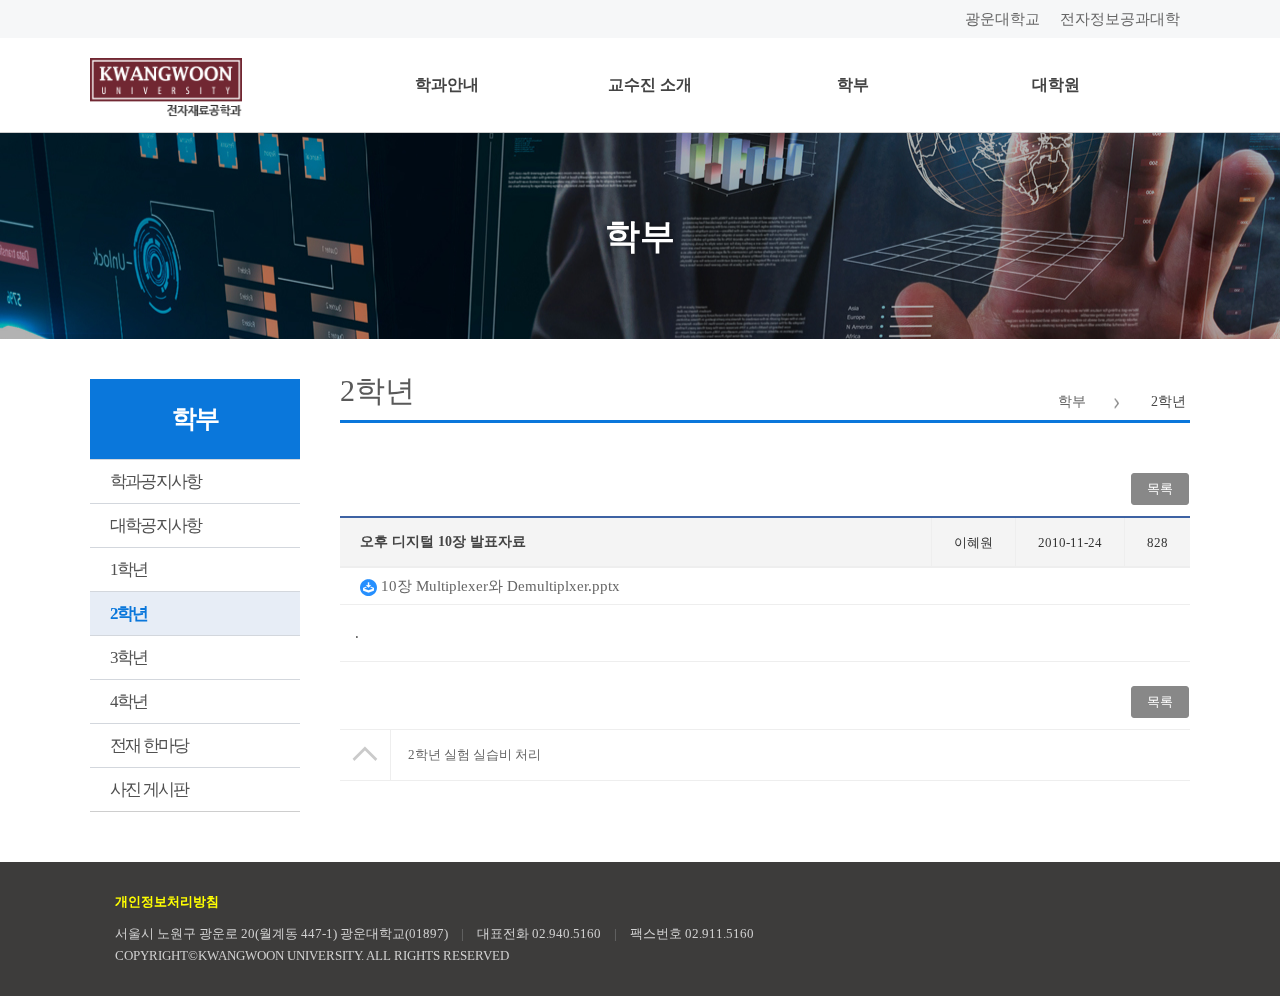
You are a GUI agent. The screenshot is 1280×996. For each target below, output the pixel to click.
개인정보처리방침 (167, 901)
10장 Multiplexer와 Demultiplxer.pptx (498, 586)
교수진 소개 (650, 84)
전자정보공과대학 (1120, 19)
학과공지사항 (155, 481)
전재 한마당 (149, 745)
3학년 (129, 657)
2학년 (129, 613)
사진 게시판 (149, 789)
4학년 (129, 701)
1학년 (129, 569)
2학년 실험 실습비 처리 (474, 754)
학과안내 (447, 84)
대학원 (1056, 84)
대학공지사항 (155, 525)
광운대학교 (1002, 19)
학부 (853, 84)
